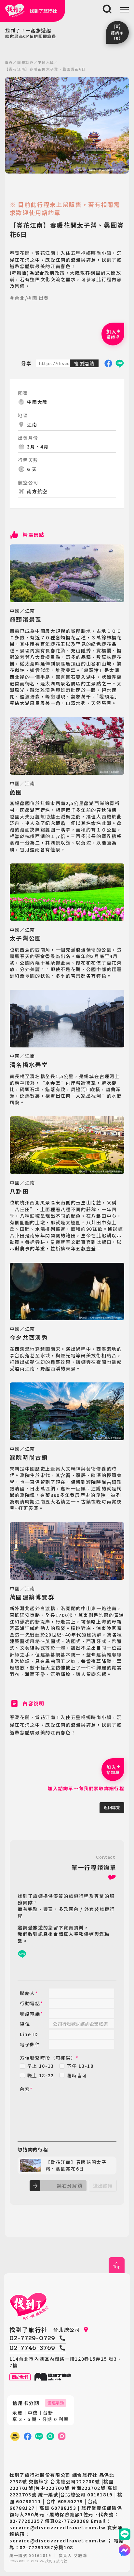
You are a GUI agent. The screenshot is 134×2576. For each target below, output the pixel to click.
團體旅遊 (26, 62)
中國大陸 (46, 62)
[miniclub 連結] (15, 2436)
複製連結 (84, 363)
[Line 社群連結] (50, 2436)
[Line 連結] (125, 2534)
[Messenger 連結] (125, 2550)
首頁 (9, 62)
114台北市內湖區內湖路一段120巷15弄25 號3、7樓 (66, 2362)
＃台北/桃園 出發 (29, 298)
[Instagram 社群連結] (62, 2436)
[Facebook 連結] (28, 2436)
